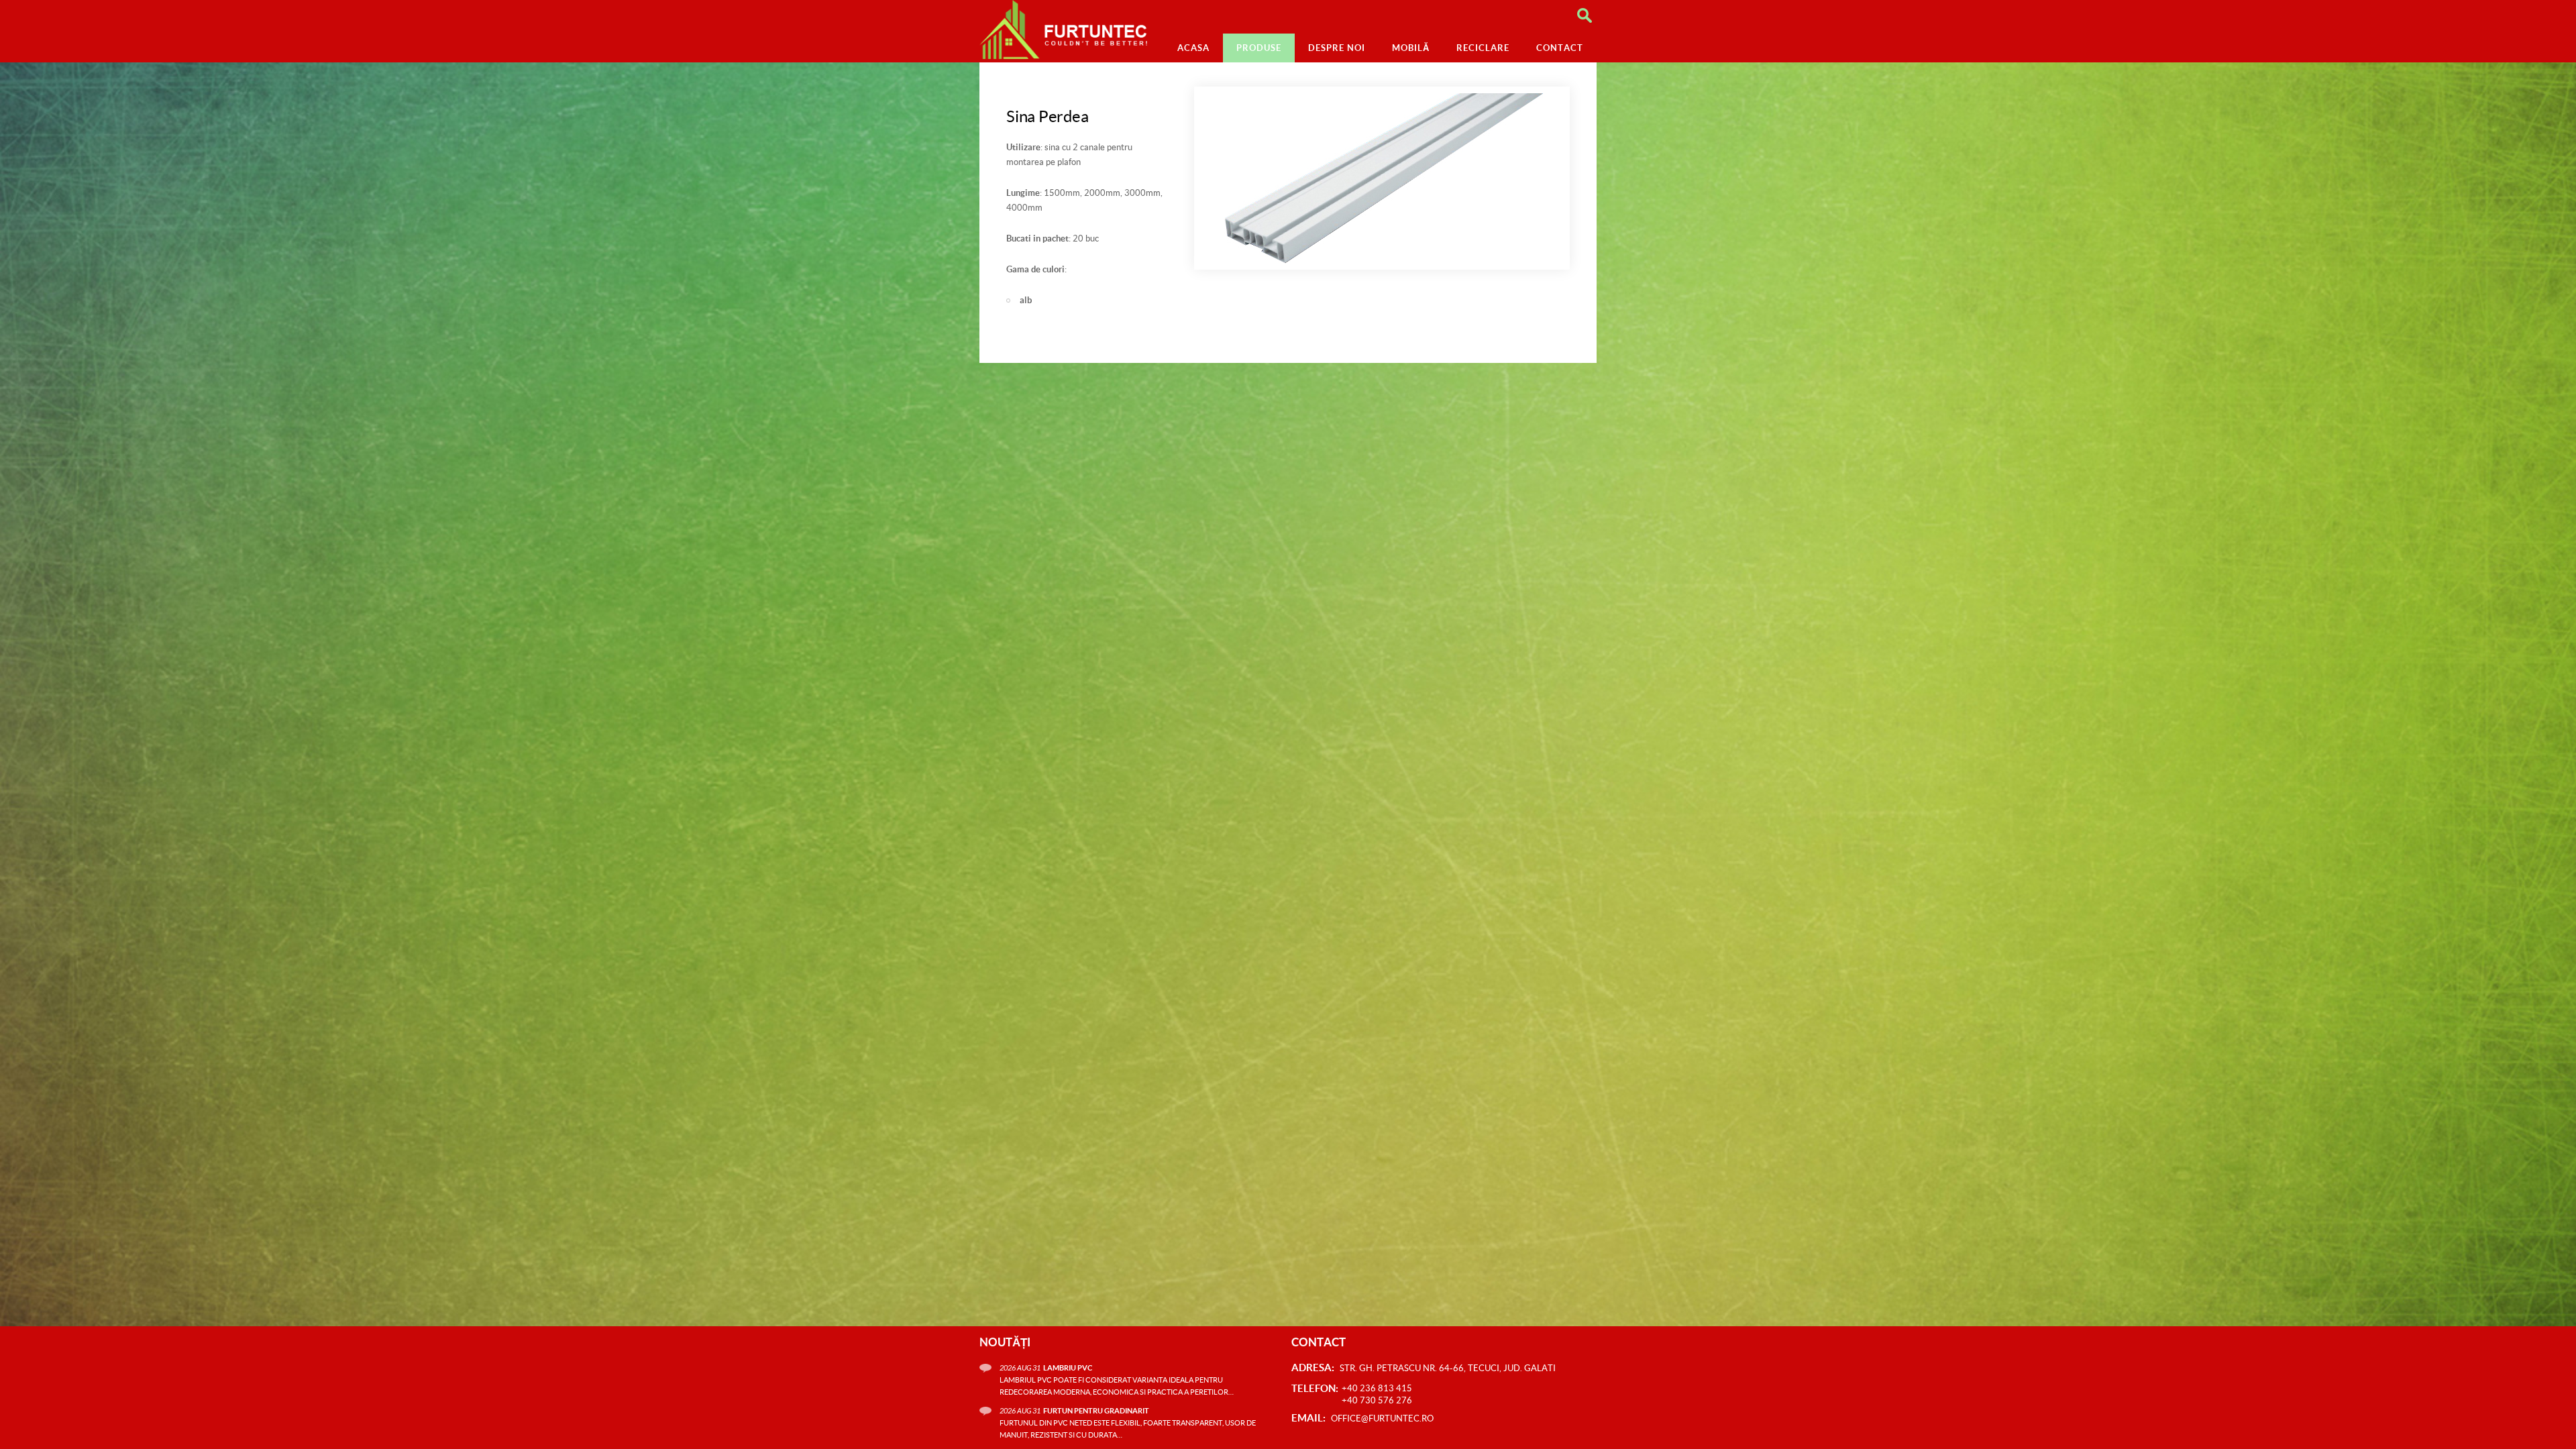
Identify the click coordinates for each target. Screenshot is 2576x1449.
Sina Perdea (1047, 116)
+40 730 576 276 (1377, 1400)
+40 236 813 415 (1377, 1388)
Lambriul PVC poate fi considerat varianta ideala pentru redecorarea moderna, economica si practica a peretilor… (1117, 1380)
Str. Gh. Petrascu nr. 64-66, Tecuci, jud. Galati (1448, 1368)
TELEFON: (1315, 1388)
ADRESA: (1313, 1367)
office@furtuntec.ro (1382, 1418)
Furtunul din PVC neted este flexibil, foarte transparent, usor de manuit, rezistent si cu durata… (1128, 1423)
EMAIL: (1308, 1418)
